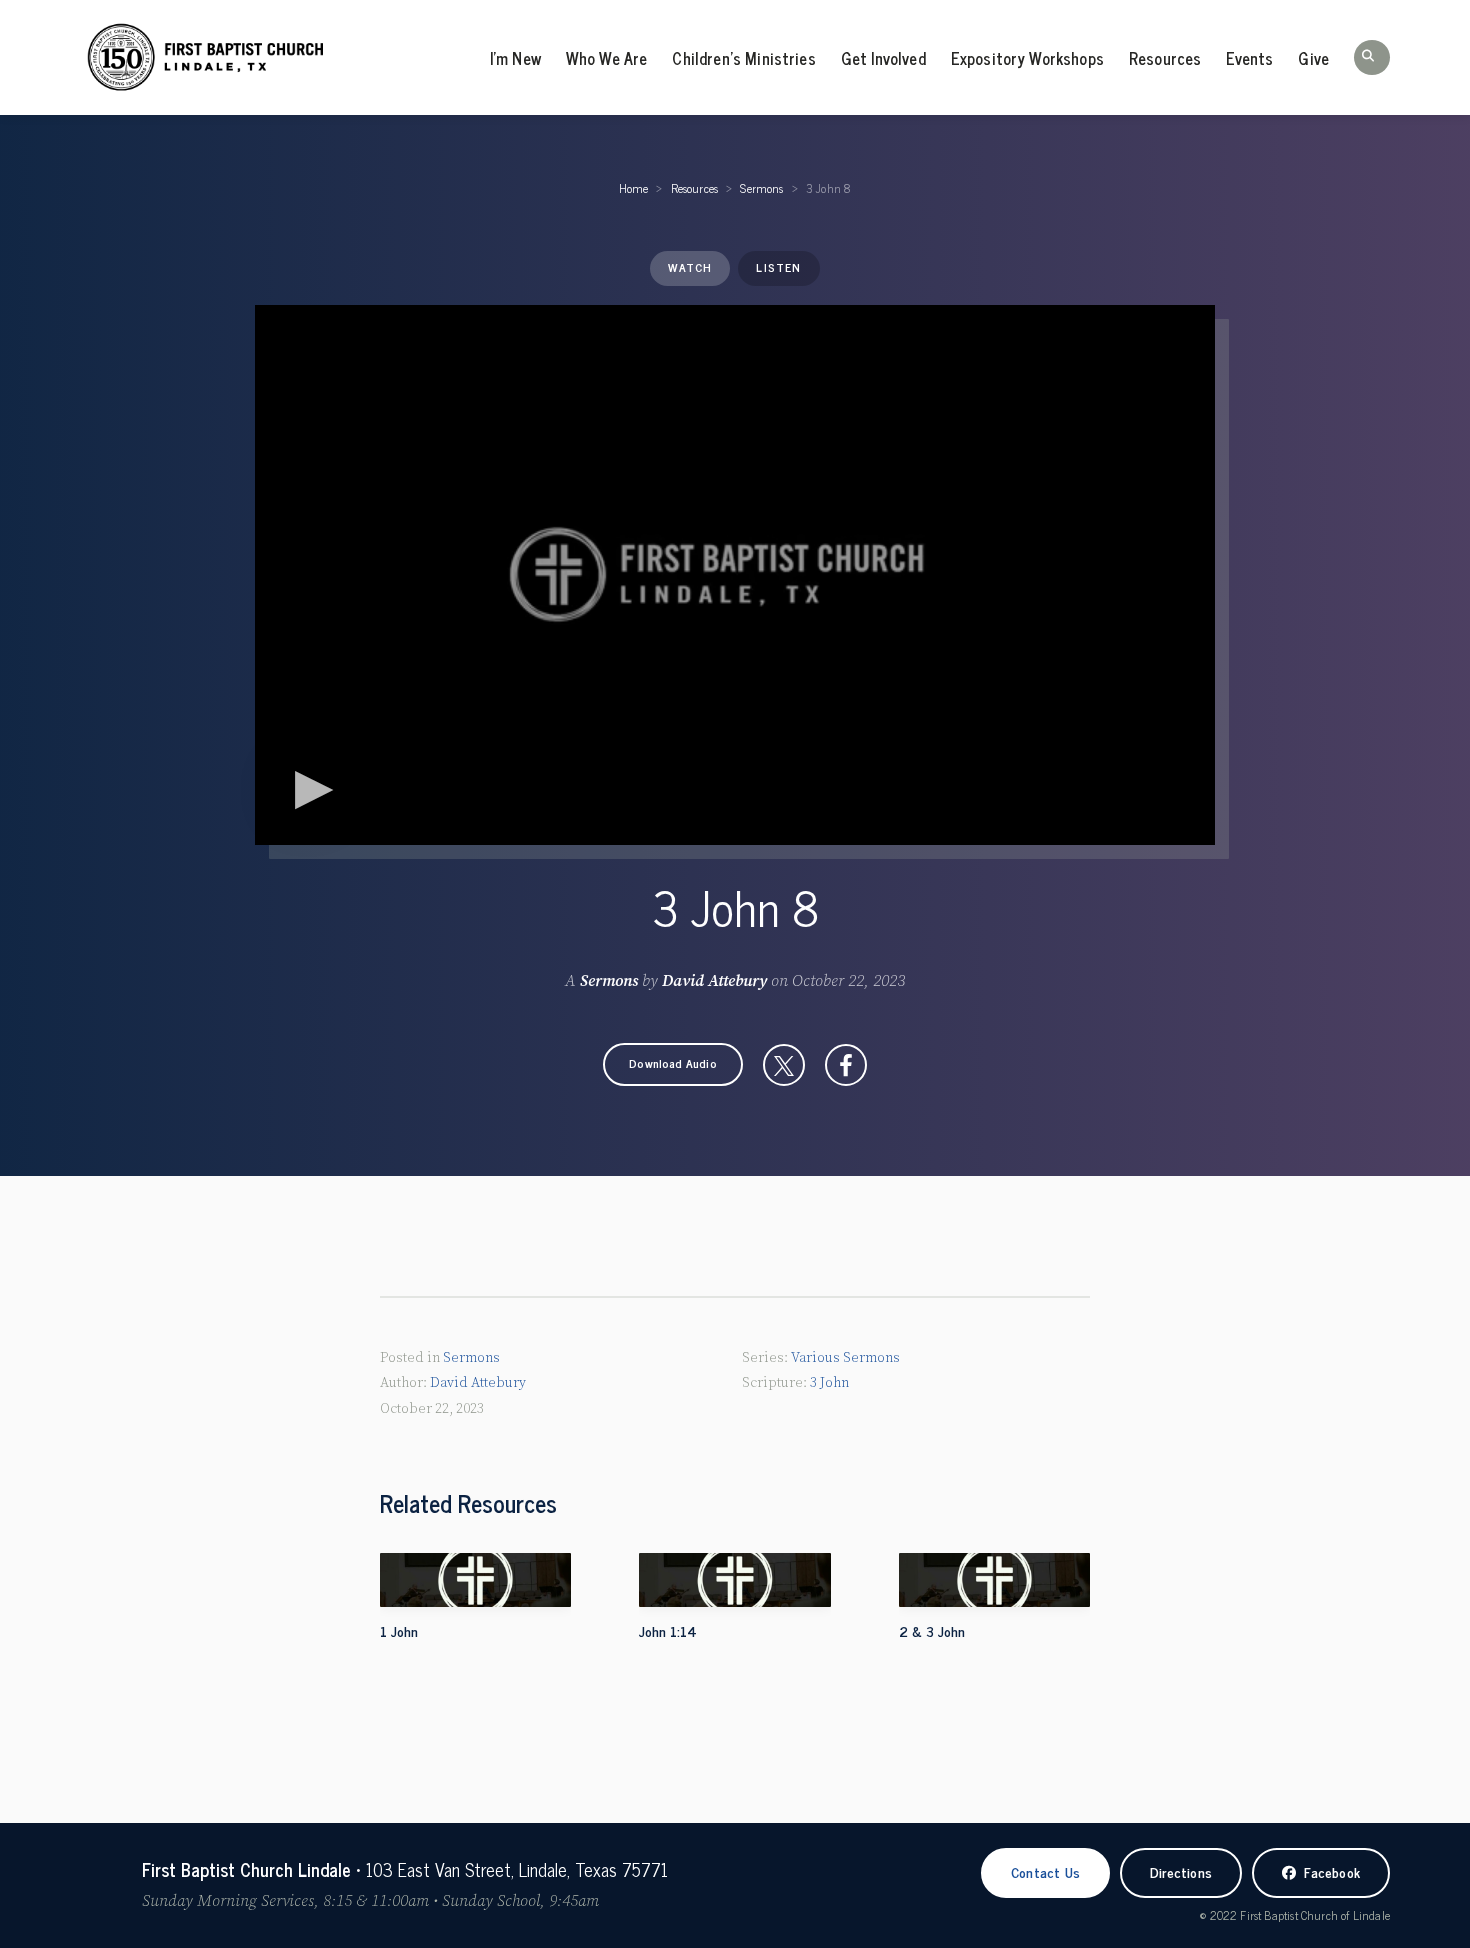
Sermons (761, 188)
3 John (829, 1383)
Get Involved (883, 58)
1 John (399, 1630)
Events (1249, 58)
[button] (1372, 57)
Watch (690, 267)
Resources (1165, 58)
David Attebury (714, 981)
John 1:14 (668, 1630)
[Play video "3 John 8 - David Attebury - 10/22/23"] (735, 575)
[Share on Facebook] (846, 1065)
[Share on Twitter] (784, 1065)
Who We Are (607, 58)
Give (1313, 58)
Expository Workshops (1027, 58)
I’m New (515, 58)
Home (634, 188)
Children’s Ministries (743, 58)
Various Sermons (845, 1358)
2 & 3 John (932, 1630)
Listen (778, 267)
